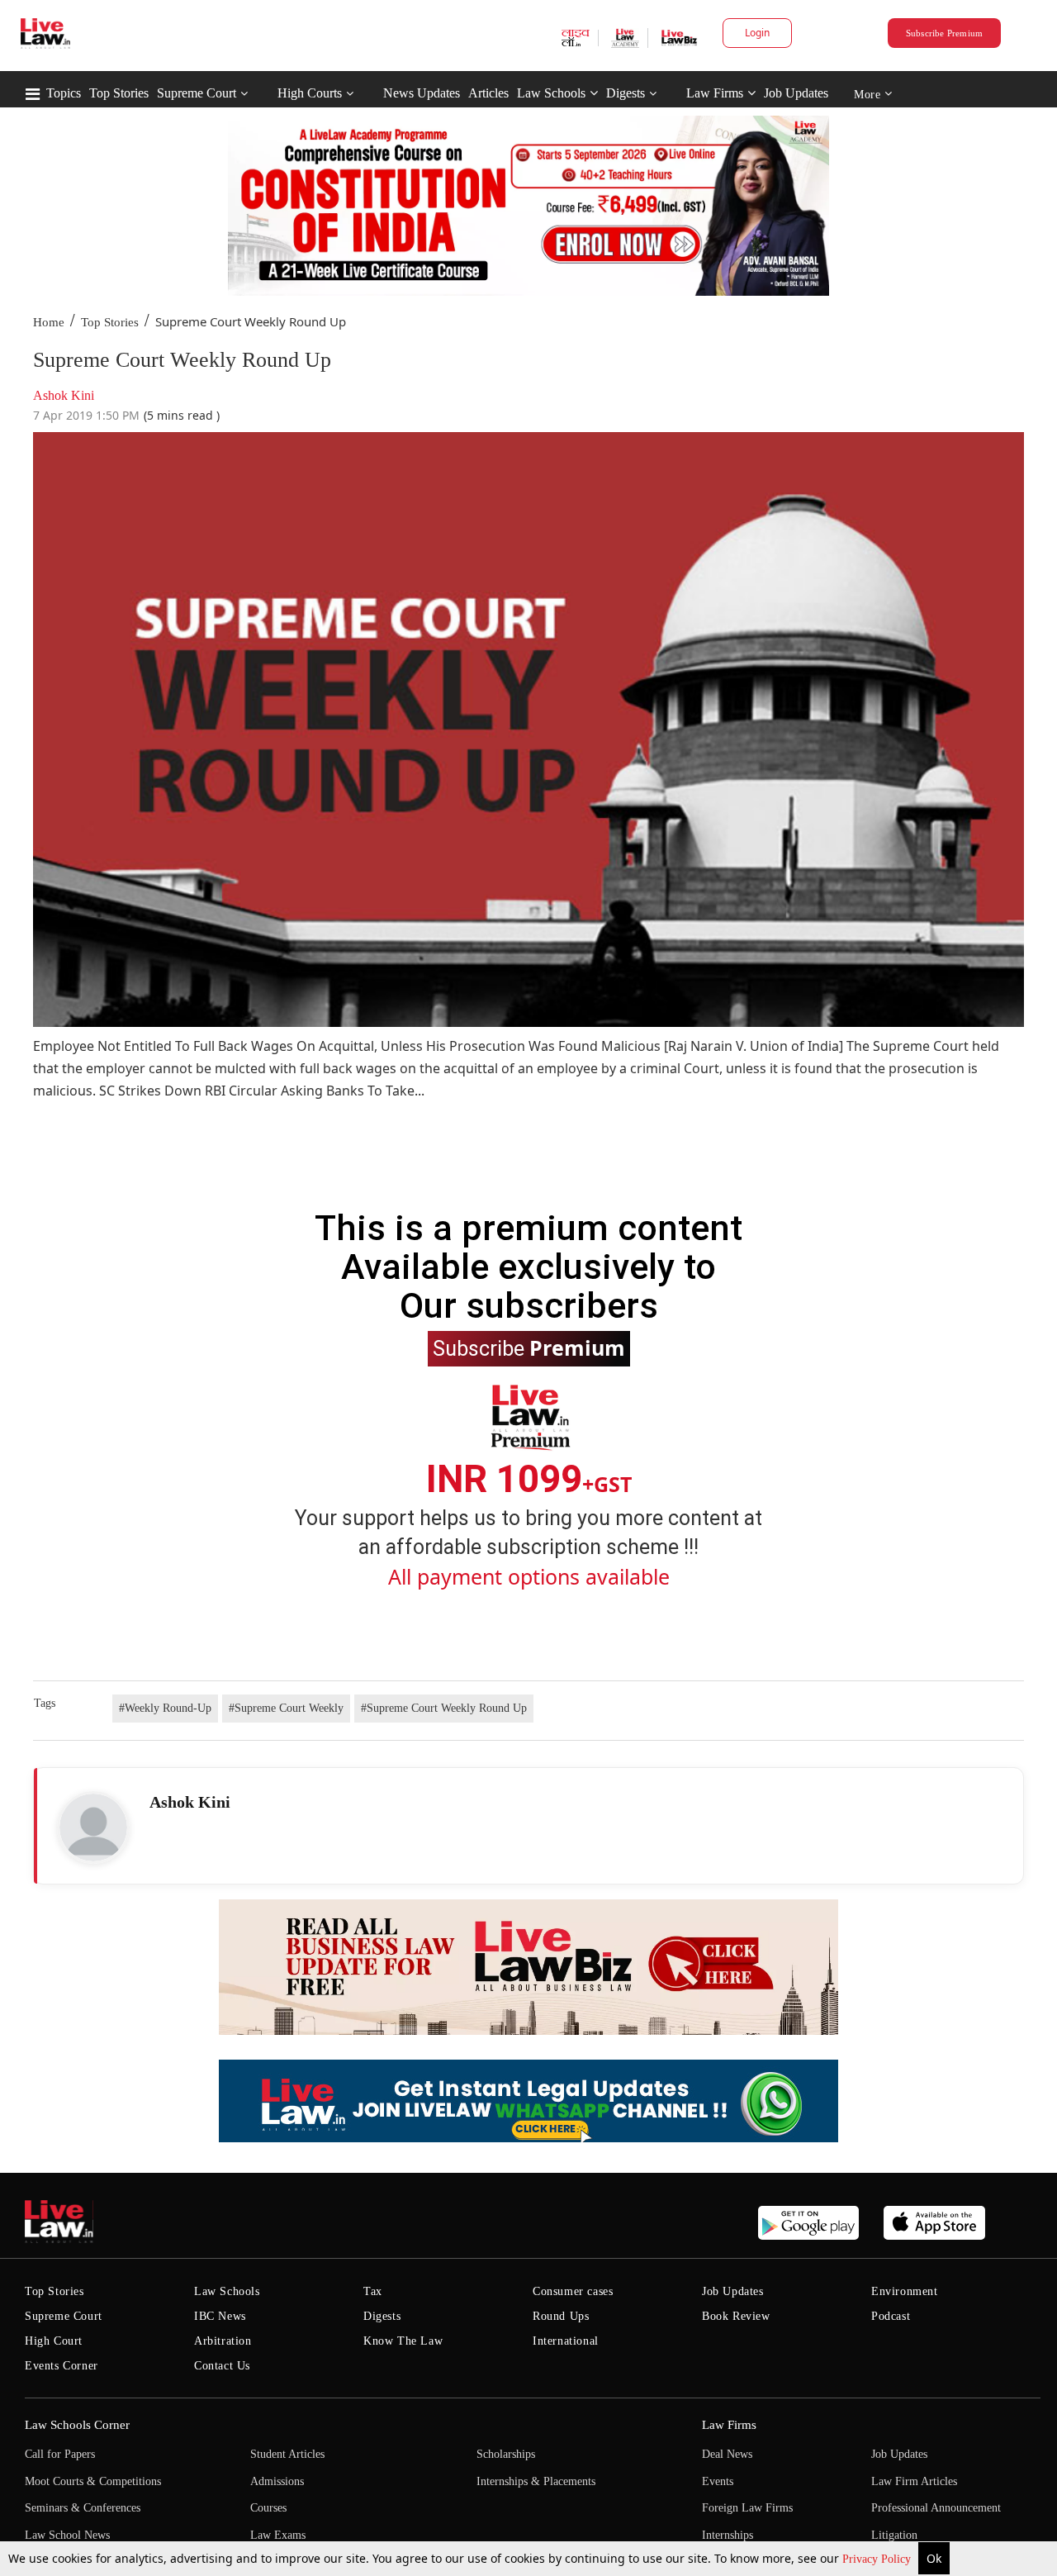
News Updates (422, 93)
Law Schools (551, 93)
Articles (488, 93)
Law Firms (715, 93)
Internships (728, 2535)
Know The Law (403, 2341)
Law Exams (278, 2535)
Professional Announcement (936, 2508)
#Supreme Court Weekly (286, 1708)
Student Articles (287, 2454)
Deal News (727, 2454)
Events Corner (62, 2366)
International (566, 2341)
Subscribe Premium (945, 33)
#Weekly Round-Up (165, 1708)
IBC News (220, 2316)
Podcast (891, 2316)
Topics (64, 93)
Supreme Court (197, 93)
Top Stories (119, 93)
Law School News (67, 2535)
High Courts (310, 93)
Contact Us (222, 2366)
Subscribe (529, 1347)
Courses (268, 2508)
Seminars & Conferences (83, 2508)
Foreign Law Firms (747, 2508)
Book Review (736, 2316)
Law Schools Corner (77, 2425)
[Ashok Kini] (93, 1827)
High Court (54, 2341)
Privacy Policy (878, 2559)
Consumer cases (573, 2291)
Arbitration (223, 2341)
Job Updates (796, 93)
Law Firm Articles (914, 2481)
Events (718, 2481)
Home (49, 322)
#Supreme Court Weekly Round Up (444, 1708)
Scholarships (506, 2454)
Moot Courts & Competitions (93, 2481)
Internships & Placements (536, 2481)
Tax (373, 2291)
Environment (905, 2291)
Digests (626, 93)
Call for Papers (60, 2454)
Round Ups (561, 2316)
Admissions (277, 2481)
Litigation (894, 2535)
